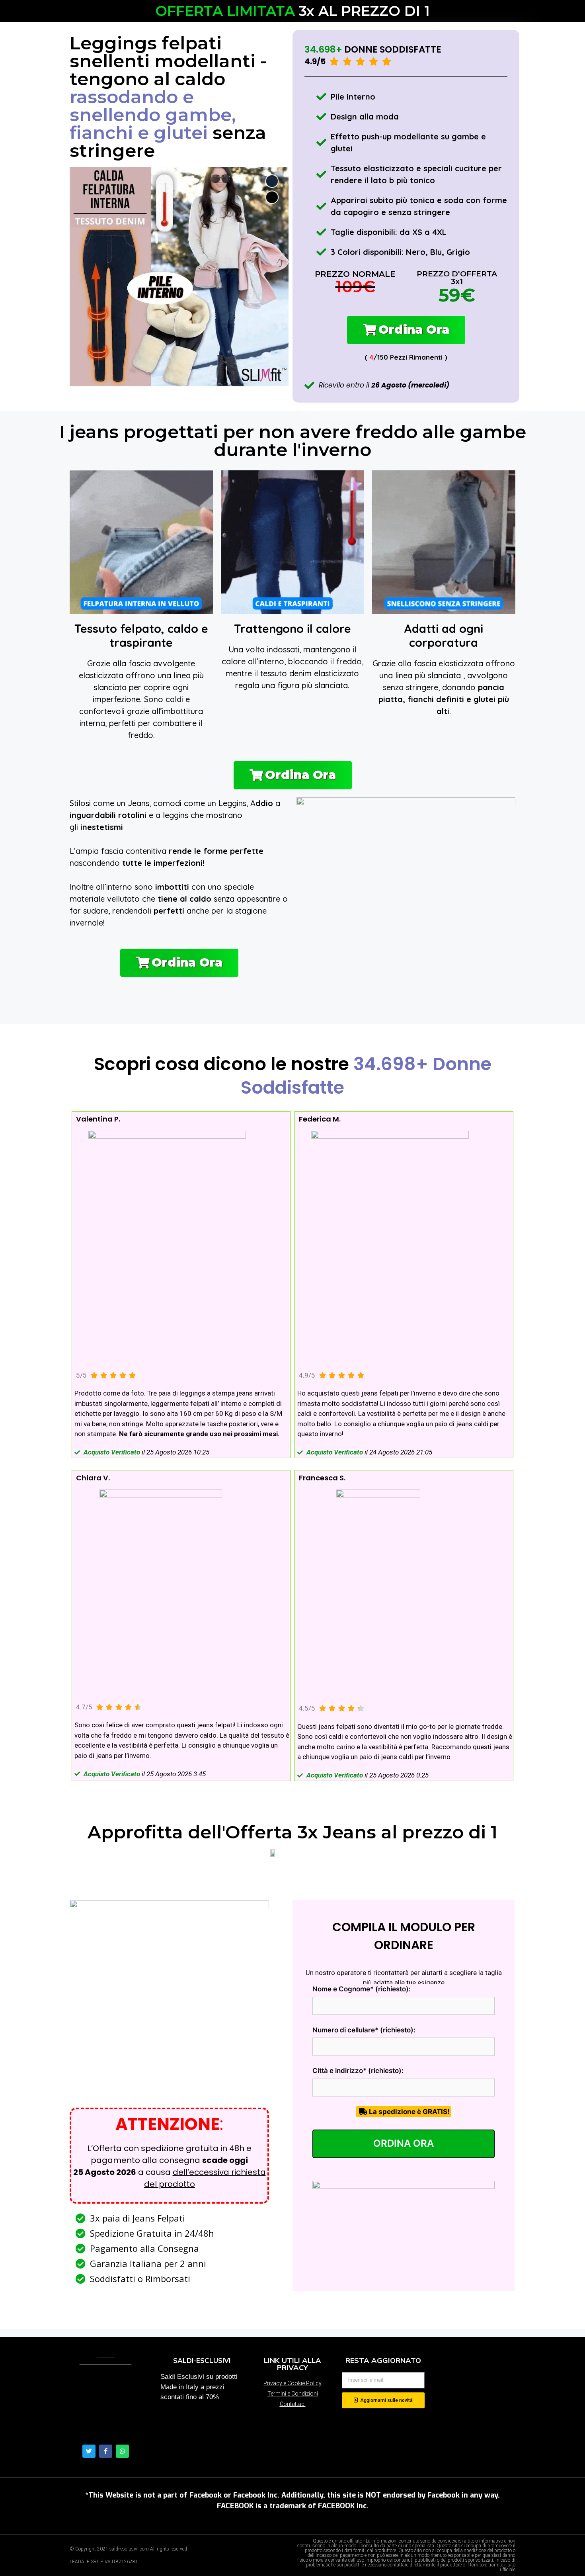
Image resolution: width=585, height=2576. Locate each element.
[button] (406, 330)
